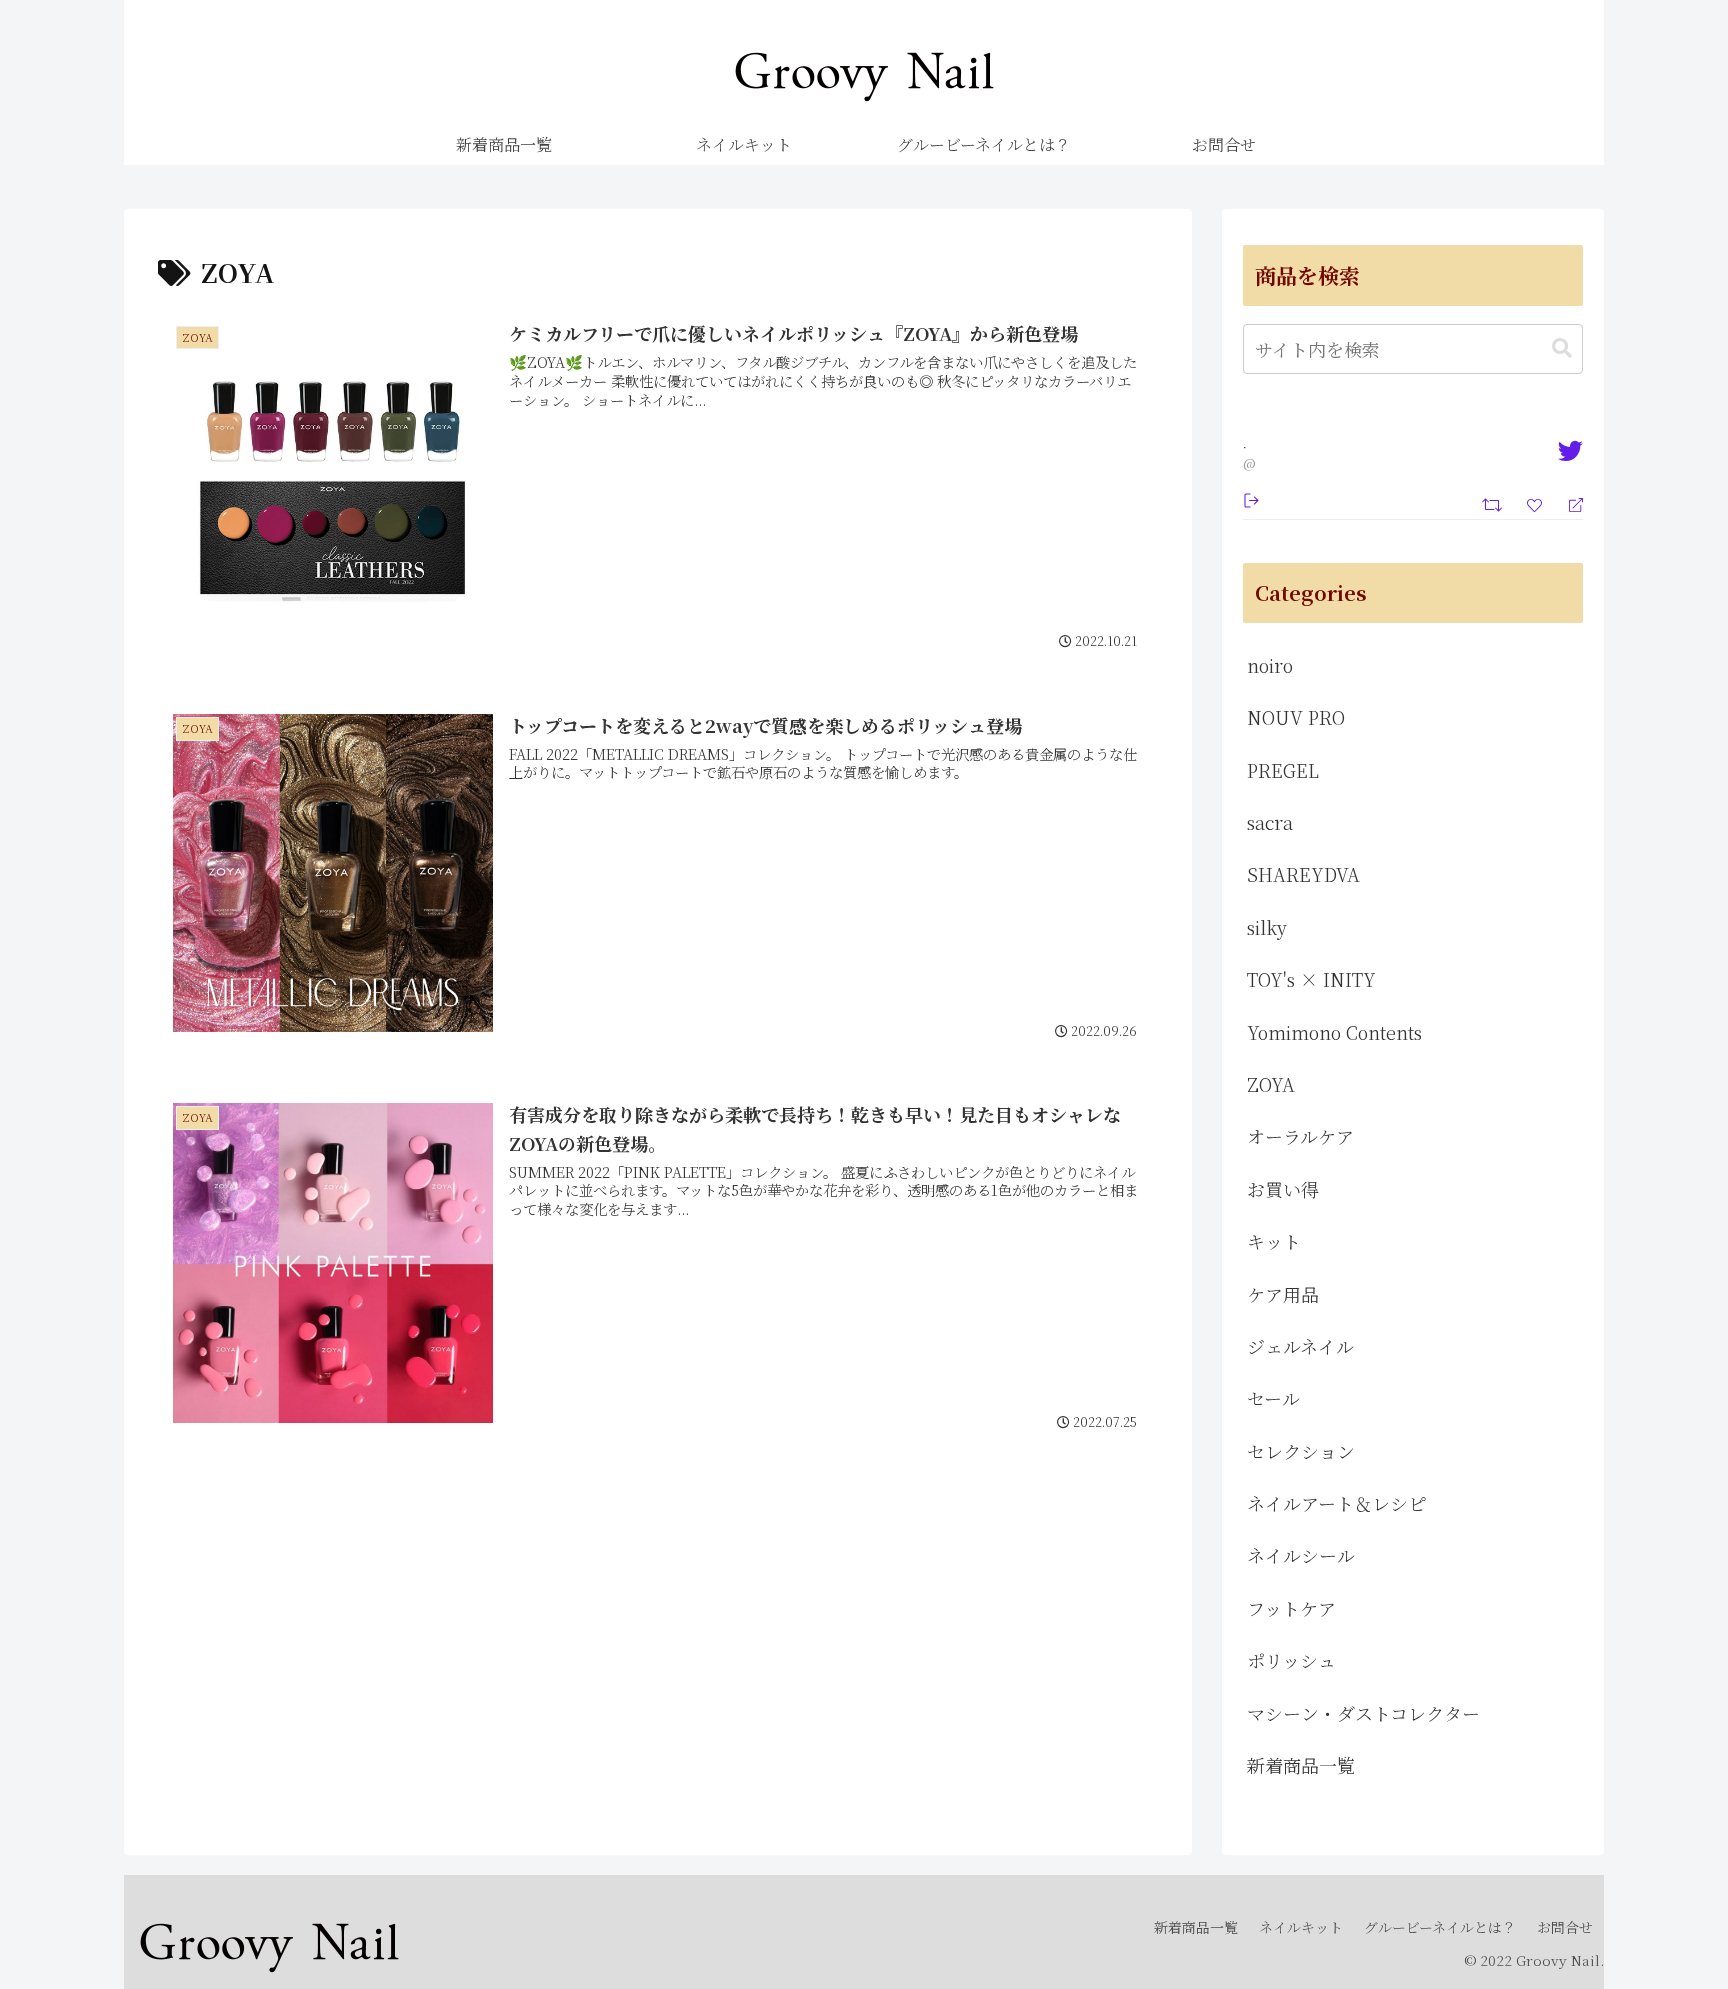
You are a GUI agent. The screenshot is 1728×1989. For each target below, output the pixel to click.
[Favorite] (1537, 503)
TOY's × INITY (1311, 979)
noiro (1270, 665)
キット (1274, 1241)
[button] (1562, 348)
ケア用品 (1283, 1294)
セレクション (1301, 1451)
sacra (1270, 822)
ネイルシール (1301, 1555)
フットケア (1291, 1608)
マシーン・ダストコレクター (1363, 1713)
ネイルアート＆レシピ (1336, 1503)
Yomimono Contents (1334, 1032)
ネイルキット (1301, 1927)
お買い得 (1283, 1189)
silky (1267, 927)
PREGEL (1283, 770)
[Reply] (1567, 503)
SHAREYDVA (1303, 874)
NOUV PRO (1296, 717)
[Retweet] (1494, 502)
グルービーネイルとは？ (1440, 1927)
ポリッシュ (1291, 1660)
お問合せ (1565, 1927)
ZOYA (1271, 1084)
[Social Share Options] (1251, 498)
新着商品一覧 (1301, 1765)
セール (1273, 1398)
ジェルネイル (1300, 1346)
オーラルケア (1300, 1136)
